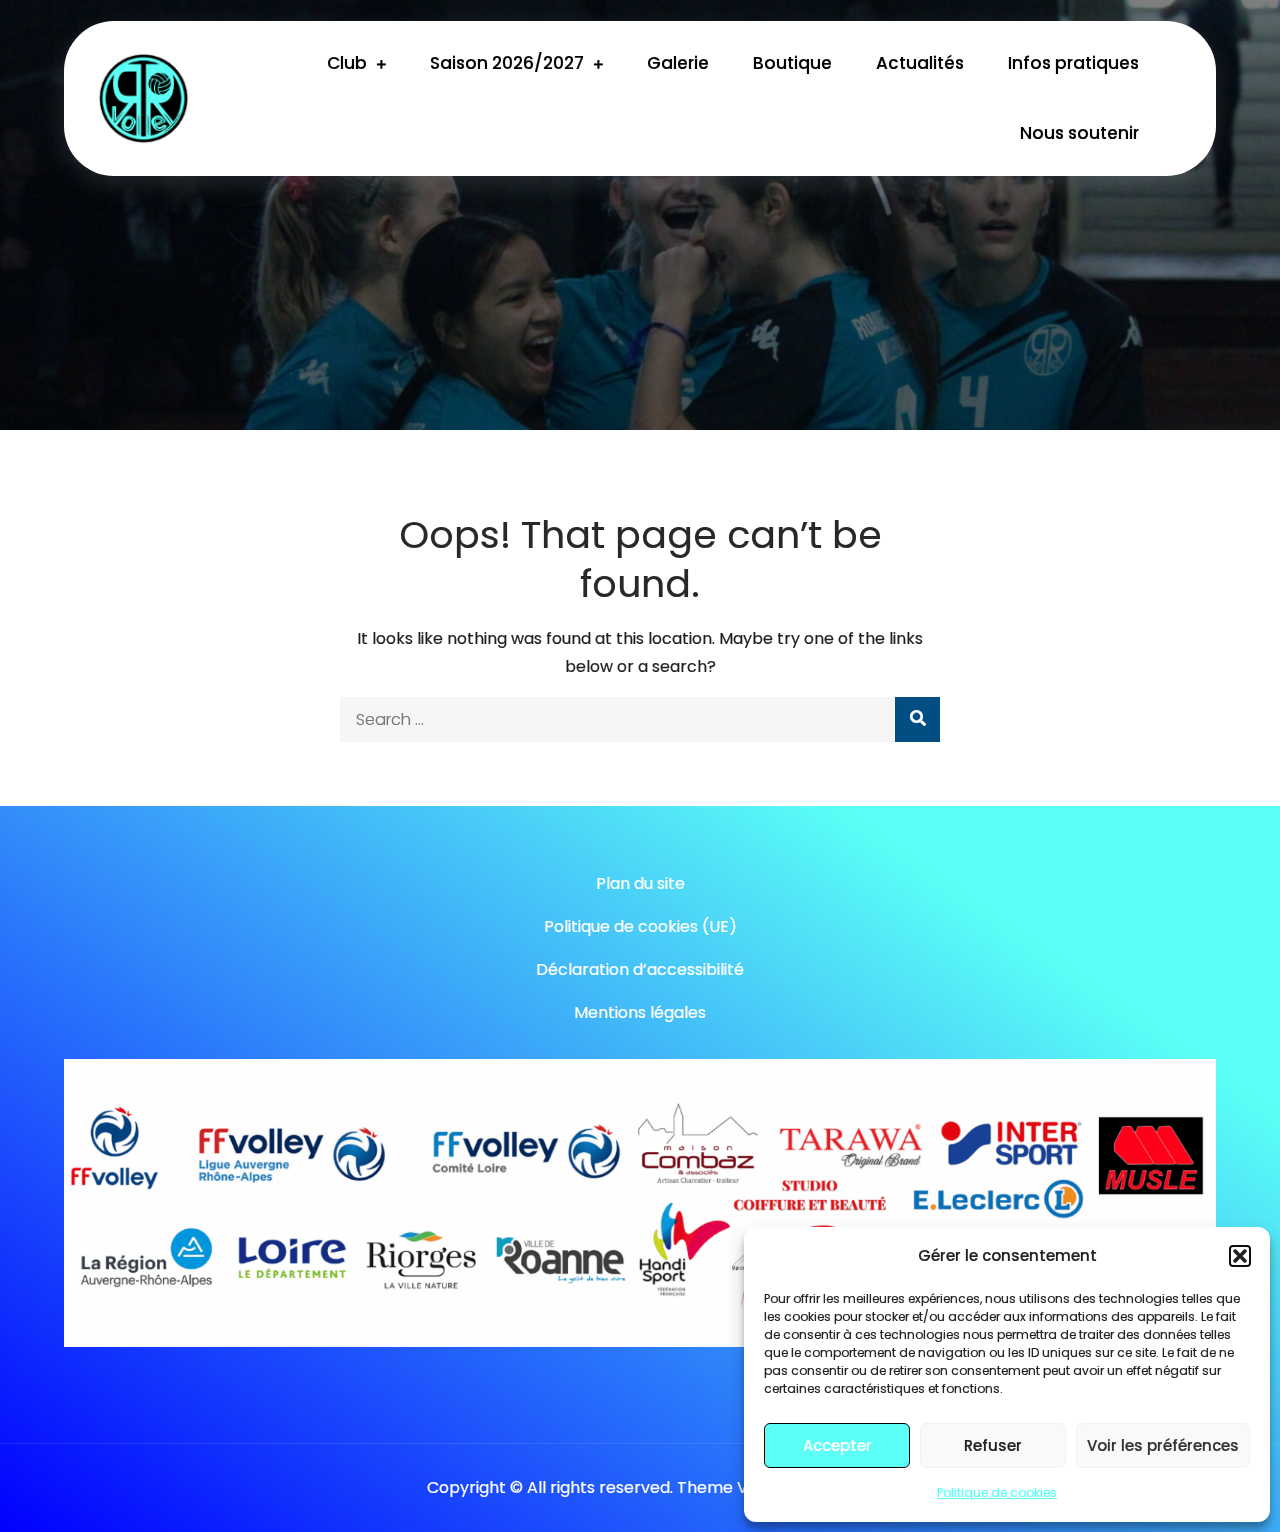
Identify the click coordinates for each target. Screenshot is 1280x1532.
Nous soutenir (1079, 133)
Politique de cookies (997, 1492)
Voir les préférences (1163, 1445)
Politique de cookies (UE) (640, 926)
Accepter (837, 1445)
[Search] (917, 719)
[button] (1240, 1256)
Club (347, 63)
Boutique (792, 63)
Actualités (920, 63)
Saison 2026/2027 (507, 63)
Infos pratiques (1073, 63)
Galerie (678, 63)
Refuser (993, 1445)
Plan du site (640, 883)
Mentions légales (640, 1012)
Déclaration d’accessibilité (640, 969)
